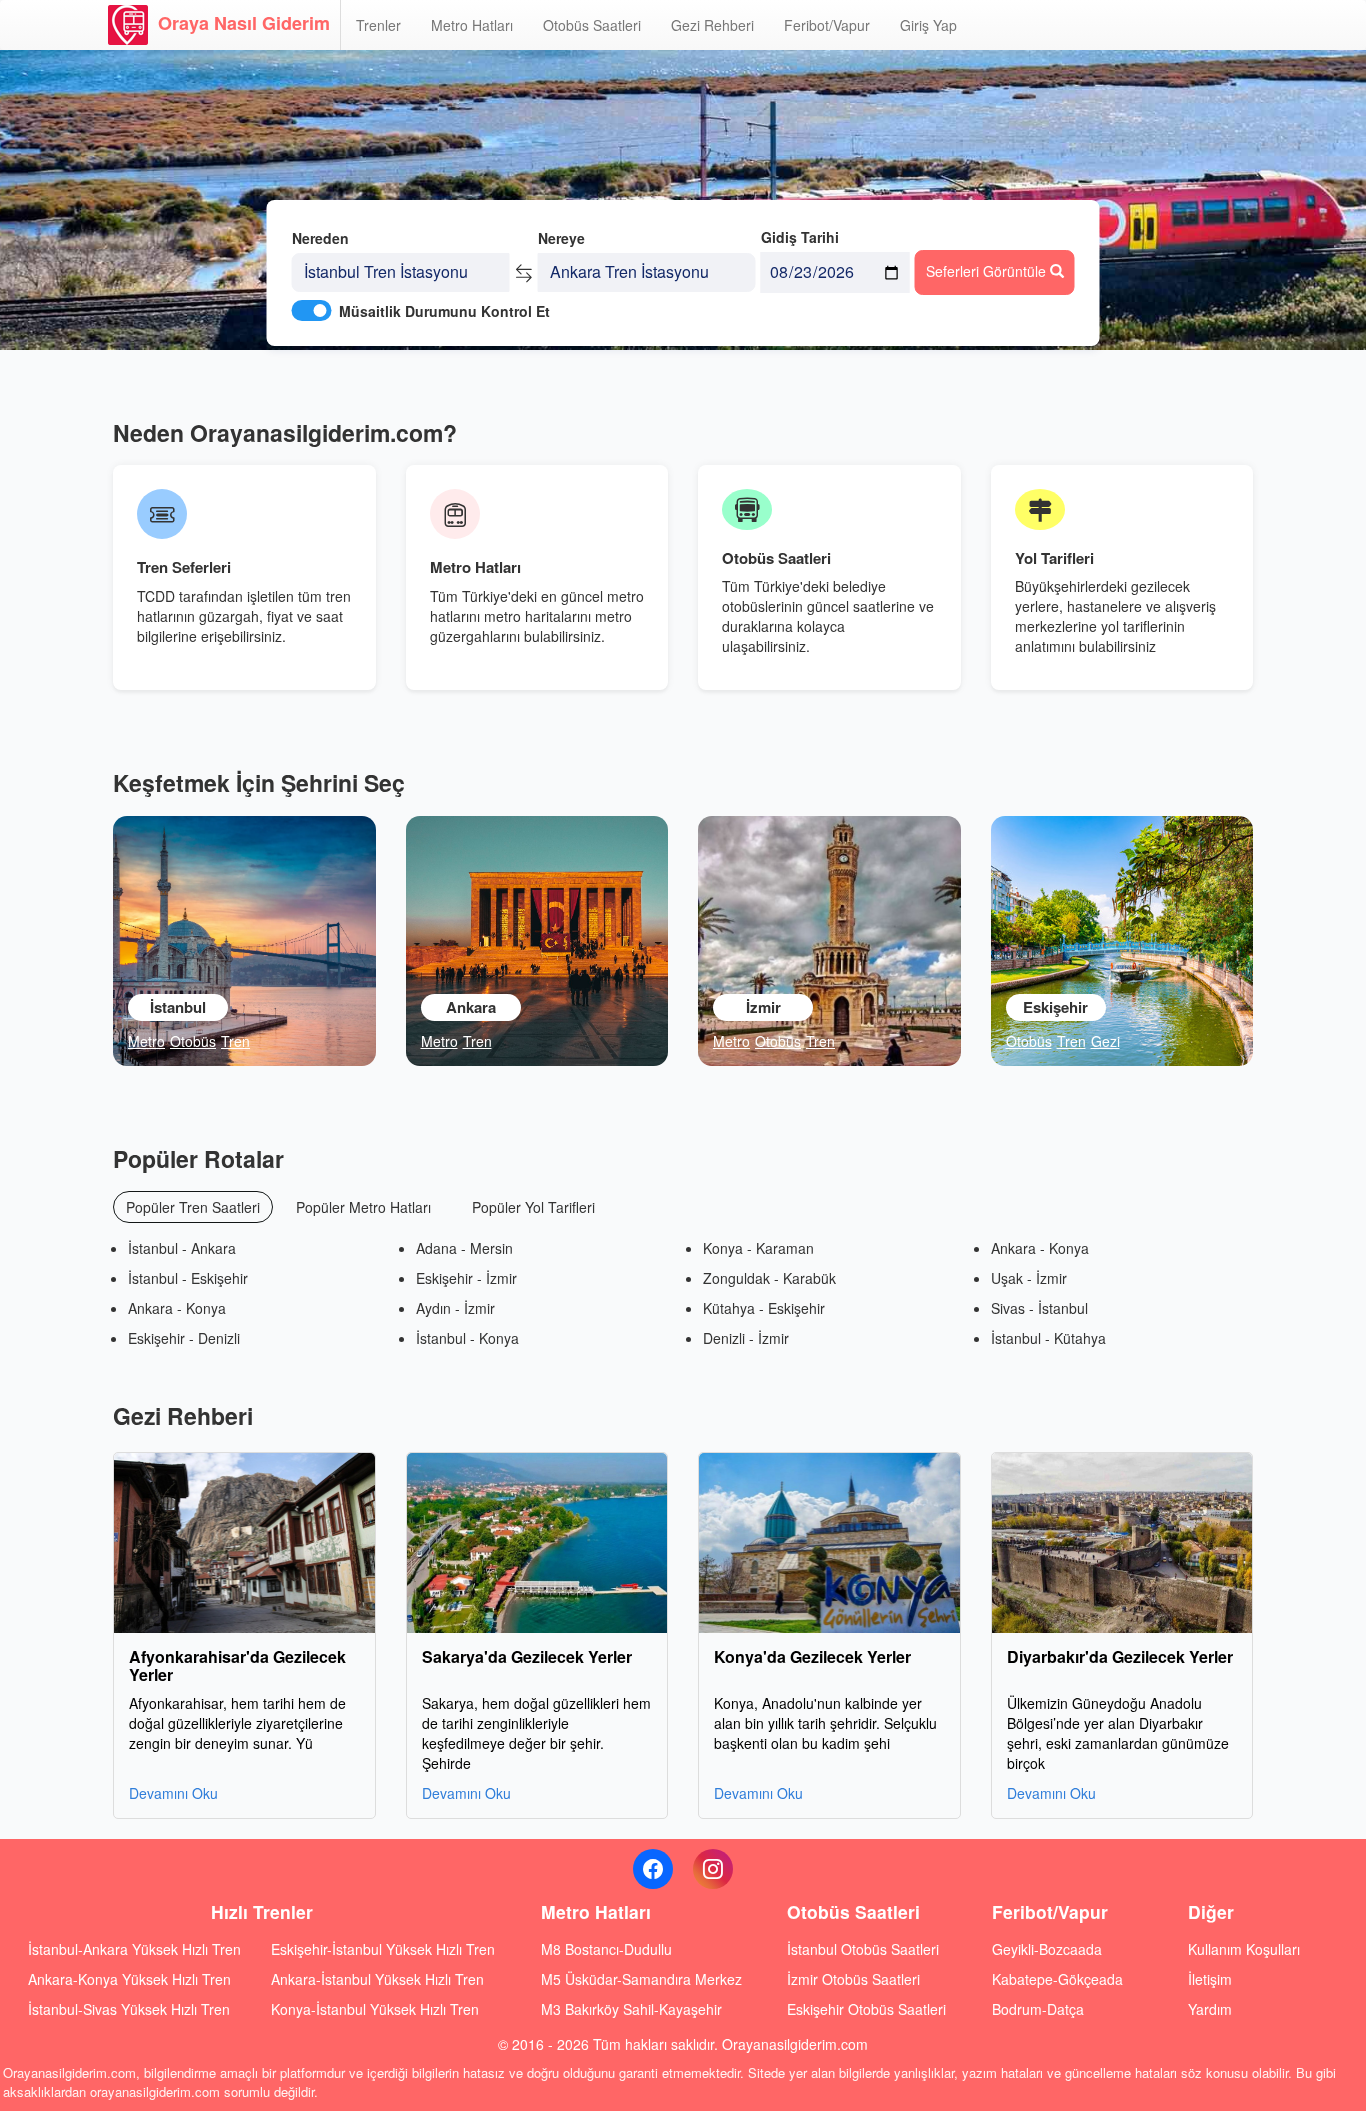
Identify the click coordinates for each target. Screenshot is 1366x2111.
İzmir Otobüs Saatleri (853, 1979)
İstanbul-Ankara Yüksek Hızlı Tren (134, 1949)
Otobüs (193, 1041)
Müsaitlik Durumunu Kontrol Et (444, 311)
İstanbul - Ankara (182, 1248)
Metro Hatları (472, 25)
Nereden (320, 238)
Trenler (378, 25)
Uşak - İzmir (1029, 1278)
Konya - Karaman (758, 1248)
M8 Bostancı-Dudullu (606, 1949)
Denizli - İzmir (746, 1338)
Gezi (1105, 1041)
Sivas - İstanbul (1039, 1308)
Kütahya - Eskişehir (764, 1308)
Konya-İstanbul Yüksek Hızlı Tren (375, 2009)
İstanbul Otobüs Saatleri (863, 1949)
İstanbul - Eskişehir (188, 1278)
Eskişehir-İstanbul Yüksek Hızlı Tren (383, 1949)
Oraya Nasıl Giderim (244, 23)
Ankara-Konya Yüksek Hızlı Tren (129, 1979)
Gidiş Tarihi (800, 237)
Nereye (561, 238)
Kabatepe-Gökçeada (1057, 1979)
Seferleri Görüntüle (988, 271)
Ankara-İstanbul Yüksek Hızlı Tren (377, 1979)
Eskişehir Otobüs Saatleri (866, 2009)
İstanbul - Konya (467, 1338)
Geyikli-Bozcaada (1047, 1949)
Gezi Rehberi (712, 25)
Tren (235, 1041)
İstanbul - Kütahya (1048, 1338)
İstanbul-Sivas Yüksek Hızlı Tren (129, 2009)
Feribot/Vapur (827, 25)
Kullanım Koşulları (1244, 1949)
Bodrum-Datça (1038, 2009)
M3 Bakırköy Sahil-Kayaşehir (631, 2009)
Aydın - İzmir (455, 1308)
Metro (146, 1041)
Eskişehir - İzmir (466, 1278)
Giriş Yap (928, 25)
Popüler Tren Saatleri (193, 1207)
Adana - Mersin (464, 1248)
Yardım (1210, 2009)
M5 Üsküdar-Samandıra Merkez (641, 1979)
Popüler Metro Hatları (363, 1207)
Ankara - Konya (177, 1308)
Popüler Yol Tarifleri (533, 1207)
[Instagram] (713, 1869)
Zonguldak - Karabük (769, 1278)
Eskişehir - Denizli (184, 1338)
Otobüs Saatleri (592, 25)
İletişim (1210, 1979)
